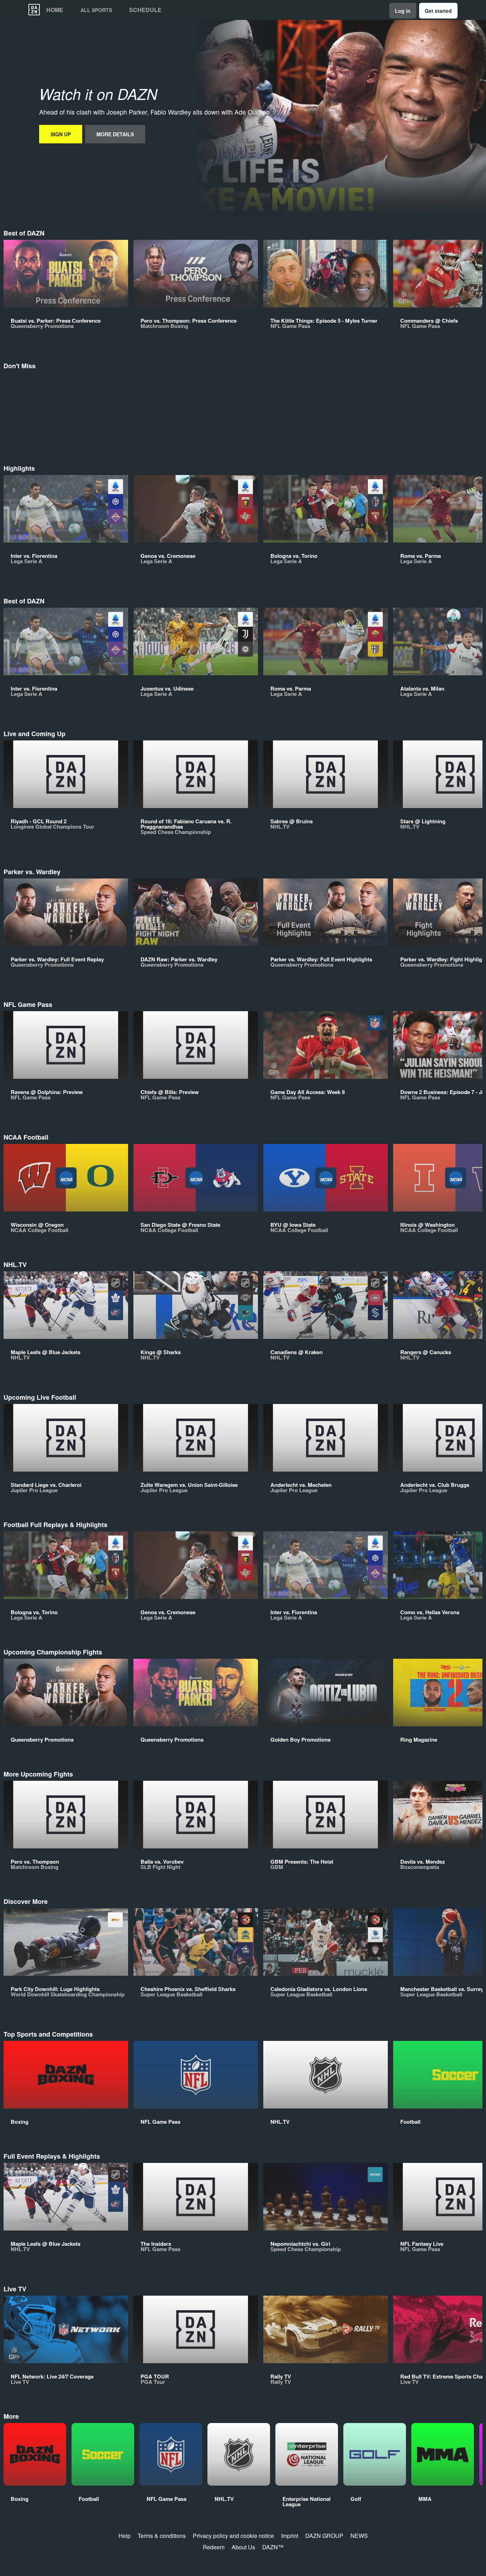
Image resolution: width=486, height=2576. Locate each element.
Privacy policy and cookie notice (233, 2536)
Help (125, 2536)
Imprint (290, 2536)
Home (55, 10)
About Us (243, 2547)
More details (115, 134)
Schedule (145, 10)
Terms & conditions (162, 2536)
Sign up (61, 134)
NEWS (359, 2536)
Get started (438, 11)
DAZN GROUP (324, 2536)
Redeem (214, 2547)
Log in (403, 11)
